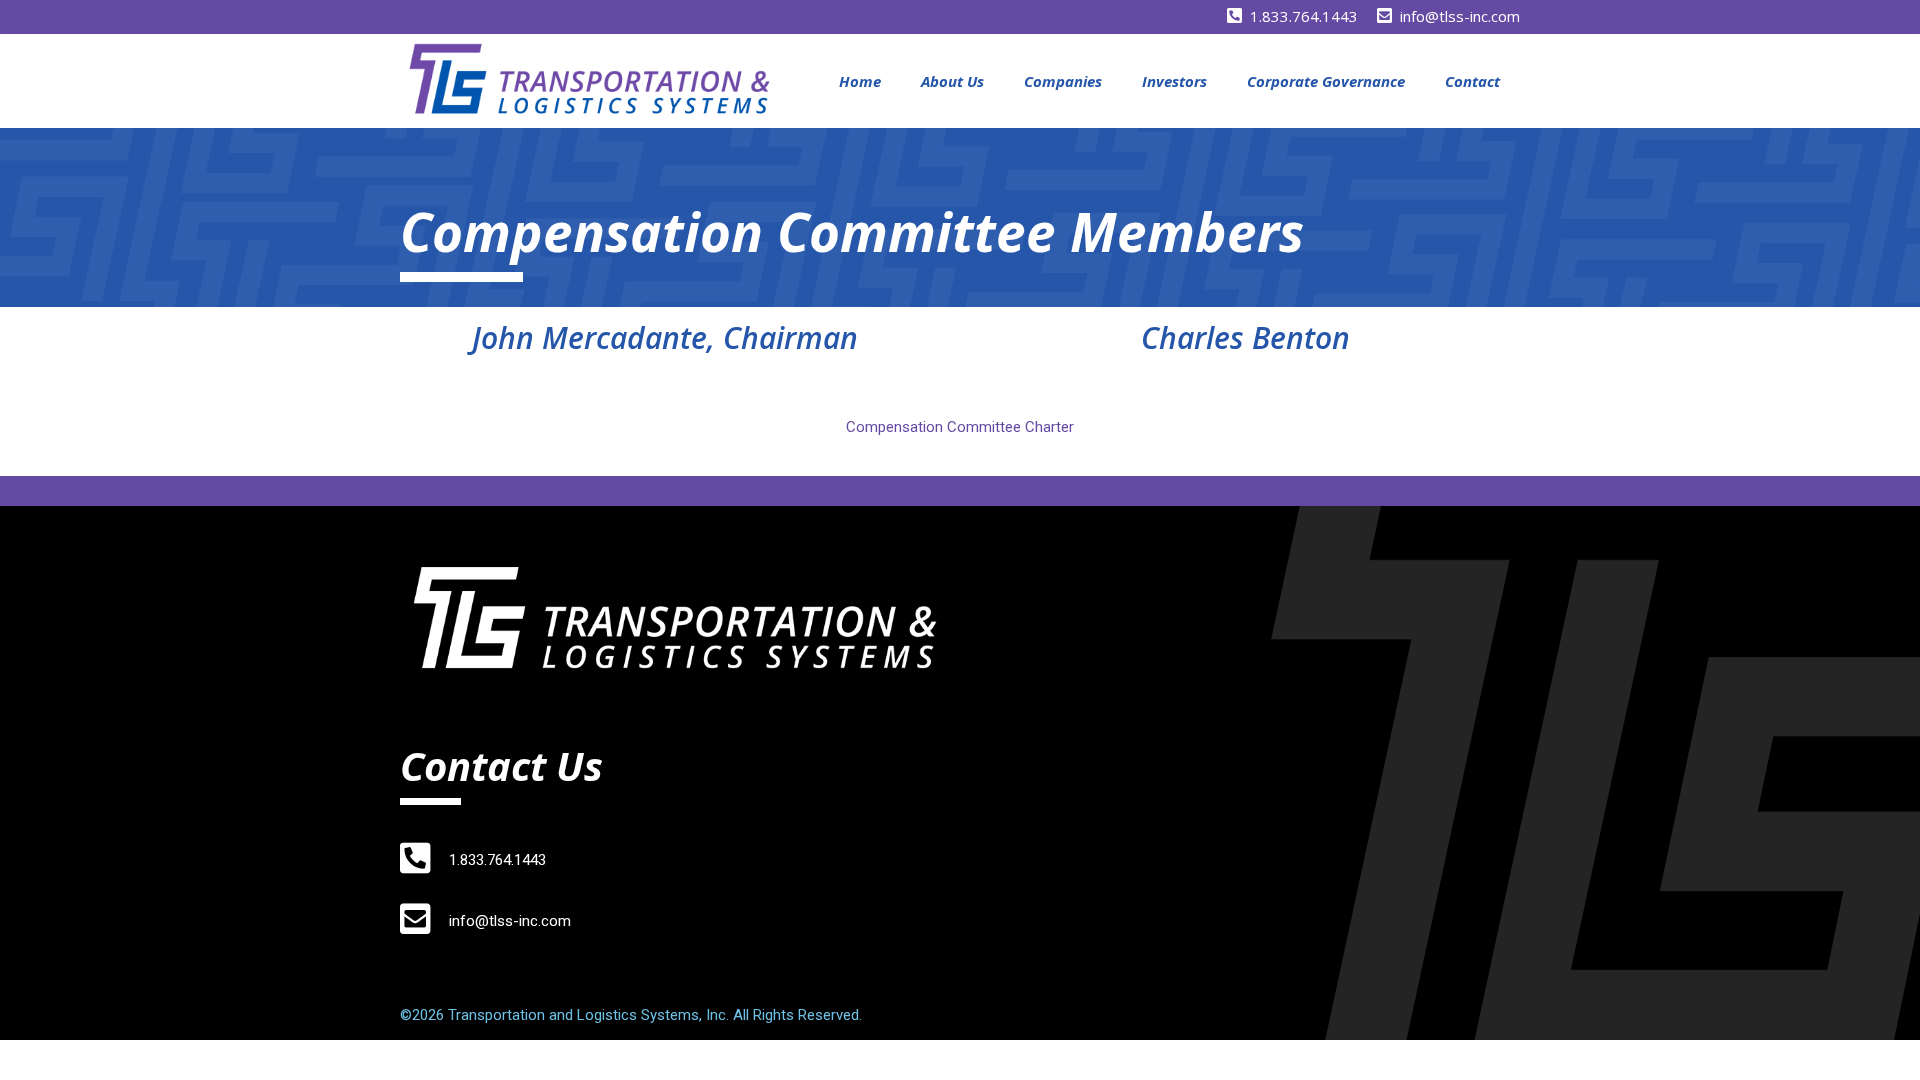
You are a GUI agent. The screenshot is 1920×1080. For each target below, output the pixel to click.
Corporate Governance (1326, 81)
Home (860, 81)
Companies (1063, 81)
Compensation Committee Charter (960, 427)
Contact (1472, 81)
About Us (952, 81)
